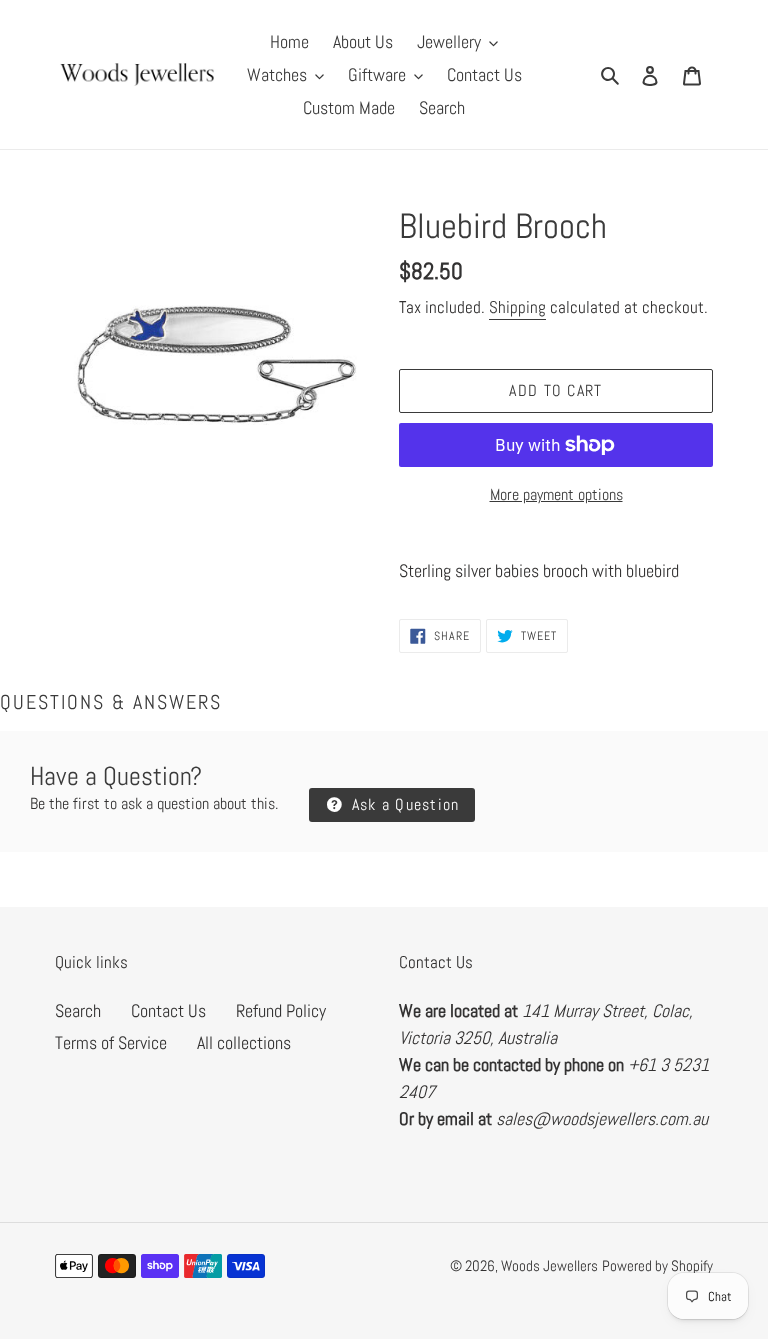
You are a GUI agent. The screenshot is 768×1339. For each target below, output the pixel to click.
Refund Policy (281, 1010)
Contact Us (168, 1010)
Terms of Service (111, 1042)
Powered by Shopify (657, 1265)
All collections (244, 1042)
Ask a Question (402, 804)
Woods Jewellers (549, 1265)
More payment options (556, 494)
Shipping (517, 307)
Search (78, 1010)
